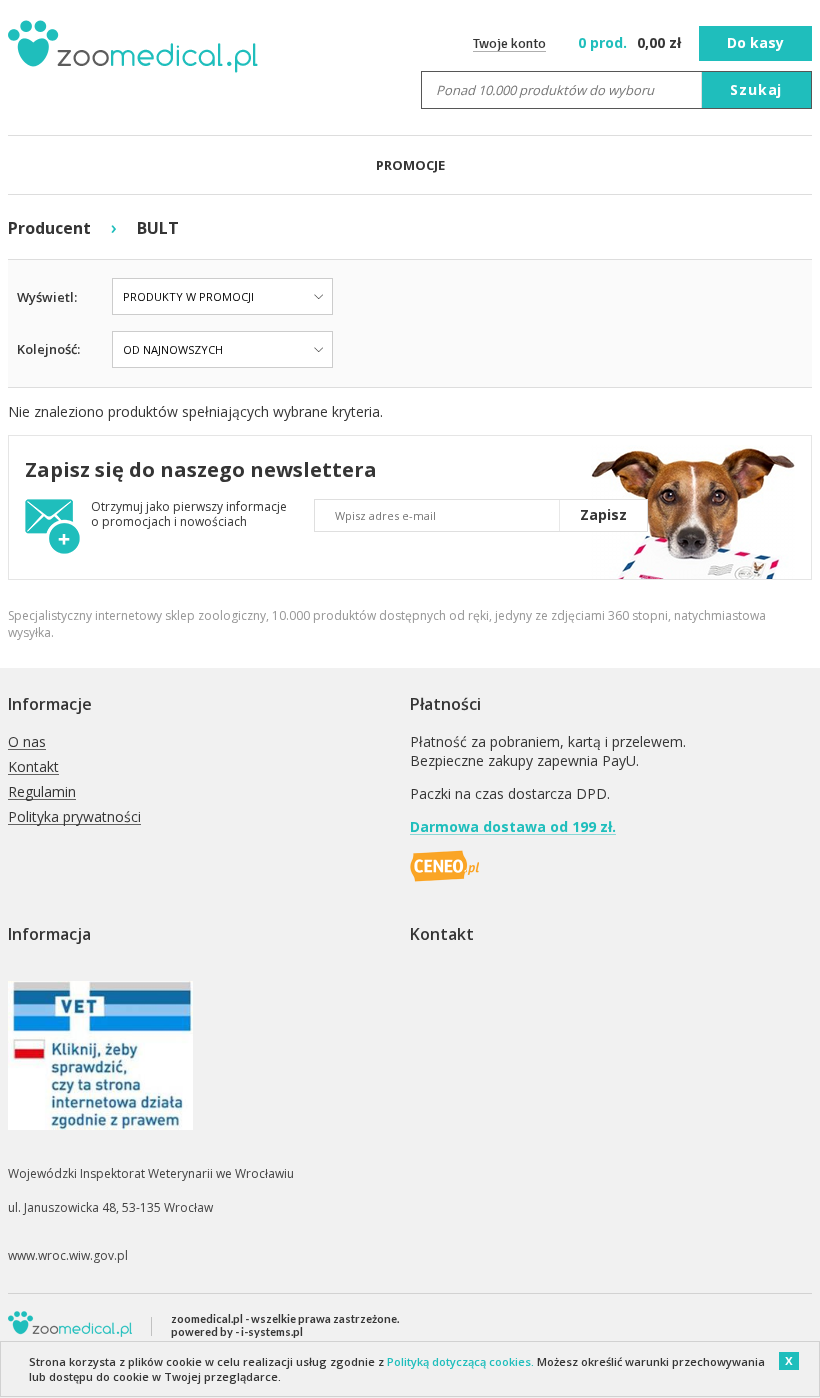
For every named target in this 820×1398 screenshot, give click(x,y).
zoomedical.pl (207, 1318)
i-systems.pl (272, 1331)
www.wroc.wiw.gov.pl (68, 1255)
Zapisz (603, 514)
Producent (49, 228)
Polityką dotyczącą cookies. (460, 1361)
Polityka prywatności (74, 817)
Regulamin (42, 792)
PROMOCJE (410, 165)
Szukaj (756, 89)
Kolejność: (48, 349)
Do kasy (755, 42)
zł (631, 42)
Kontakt (33, 767)
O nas (27, 742)
